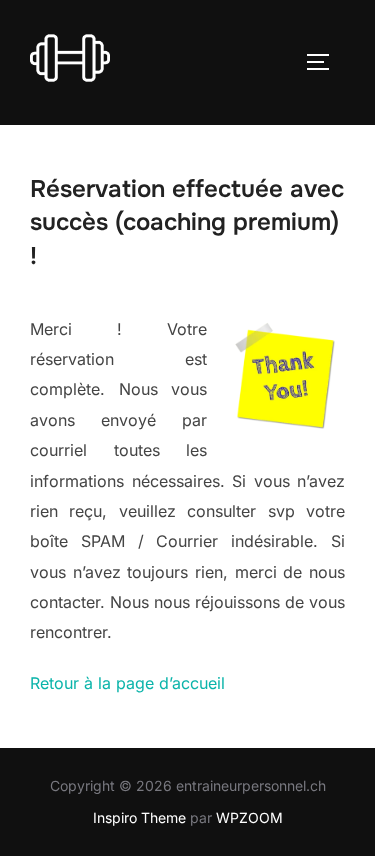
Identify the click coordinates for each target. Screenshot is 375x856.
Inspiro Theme (139, 817)
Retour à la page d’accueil (127, 683)
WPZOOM (249, 817)
